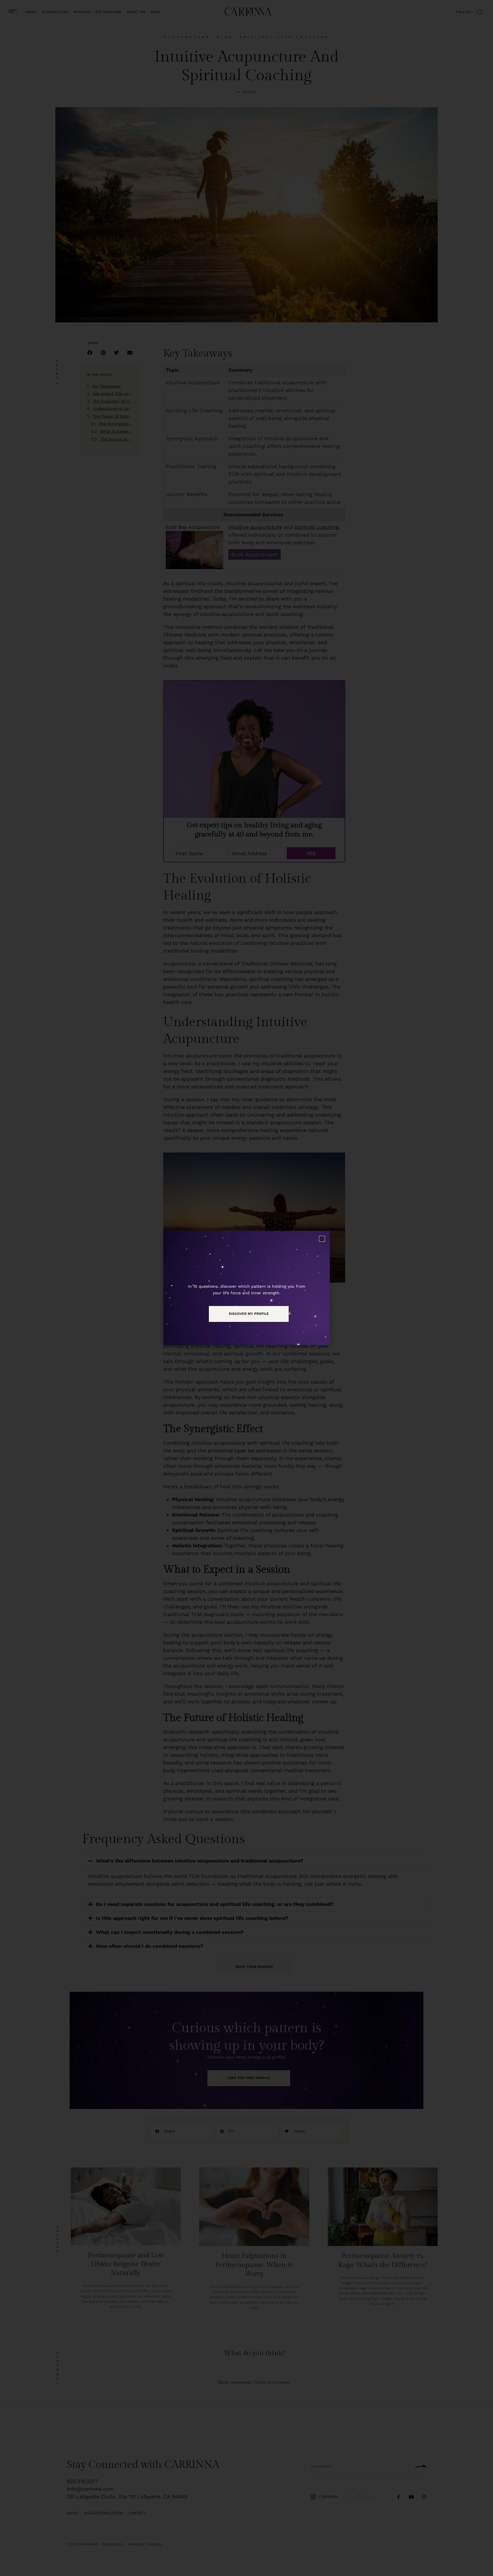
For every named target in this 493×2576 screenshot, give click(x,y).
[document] (246, 1288)
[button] (322, 1239)
